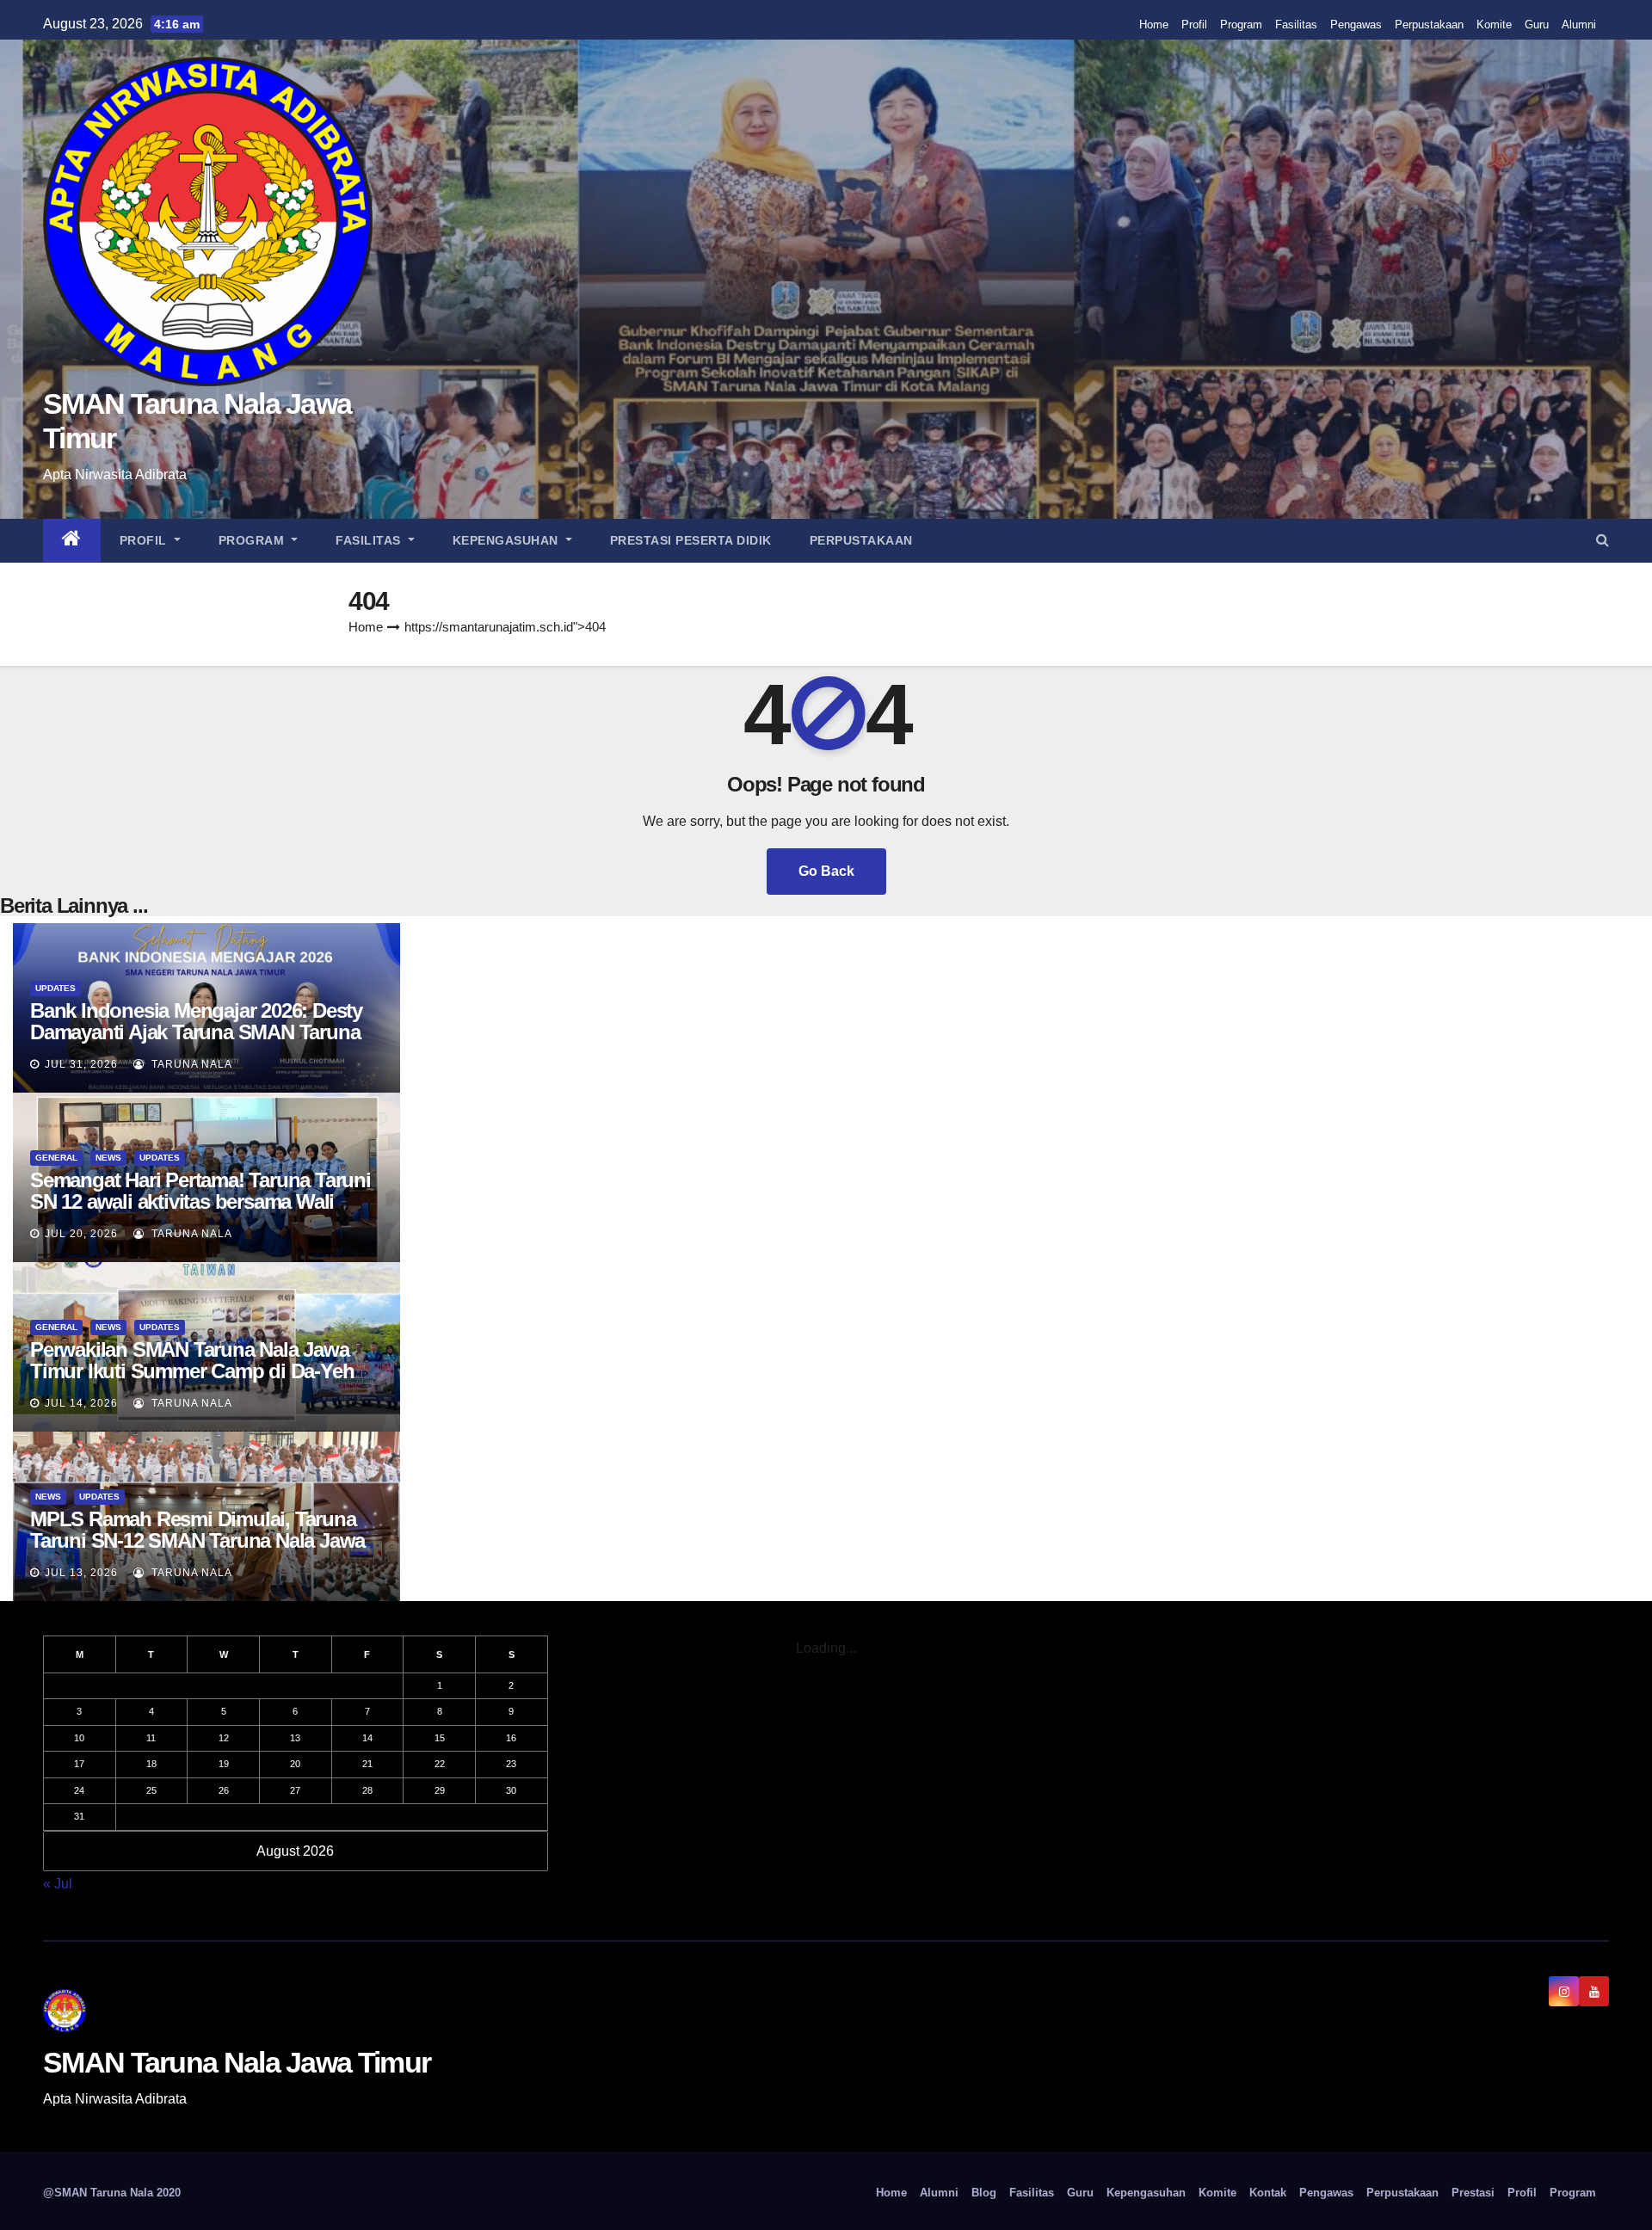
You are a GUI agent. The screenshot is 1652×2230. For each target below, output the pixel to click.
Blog (984, 2193)
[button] (1603, 540)
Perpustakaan (1429, 25)
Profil (1194, 25)
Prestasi (1473, 2193)
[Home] (72, 541)
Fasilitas (1296, 25)
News (108, 1158)
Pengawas (1356, 25)
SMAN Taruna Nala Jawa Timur (237, 2062)
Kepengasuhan (508, 540)
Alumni (1579, 25)
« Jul (58, 1884)
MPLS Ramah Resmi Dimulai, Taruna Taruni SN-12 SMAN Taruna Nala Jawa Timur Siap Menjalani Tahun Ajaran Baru (197, 1551)
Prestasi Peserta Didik (691, 540)
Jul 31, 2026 (81, 1064)
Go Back (826, 871)
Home (1154, 25)
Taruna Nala (190, 1064)
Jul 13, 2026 (81, 1573)
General (56, 1158)
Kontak (1268, 2193)
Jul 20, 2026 (81, 1234)
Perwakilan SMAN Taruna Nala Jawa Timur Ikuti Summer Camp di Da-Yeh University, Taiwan (192, 1371)
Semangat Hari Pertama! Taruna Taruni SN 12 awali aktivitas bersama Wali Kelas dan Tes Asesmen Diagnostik (200, 1201)
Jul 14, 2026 (81, 1403)
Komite (1494, 25)
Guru (1537, 25)
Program (1241, 25)
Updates (55, 988)
